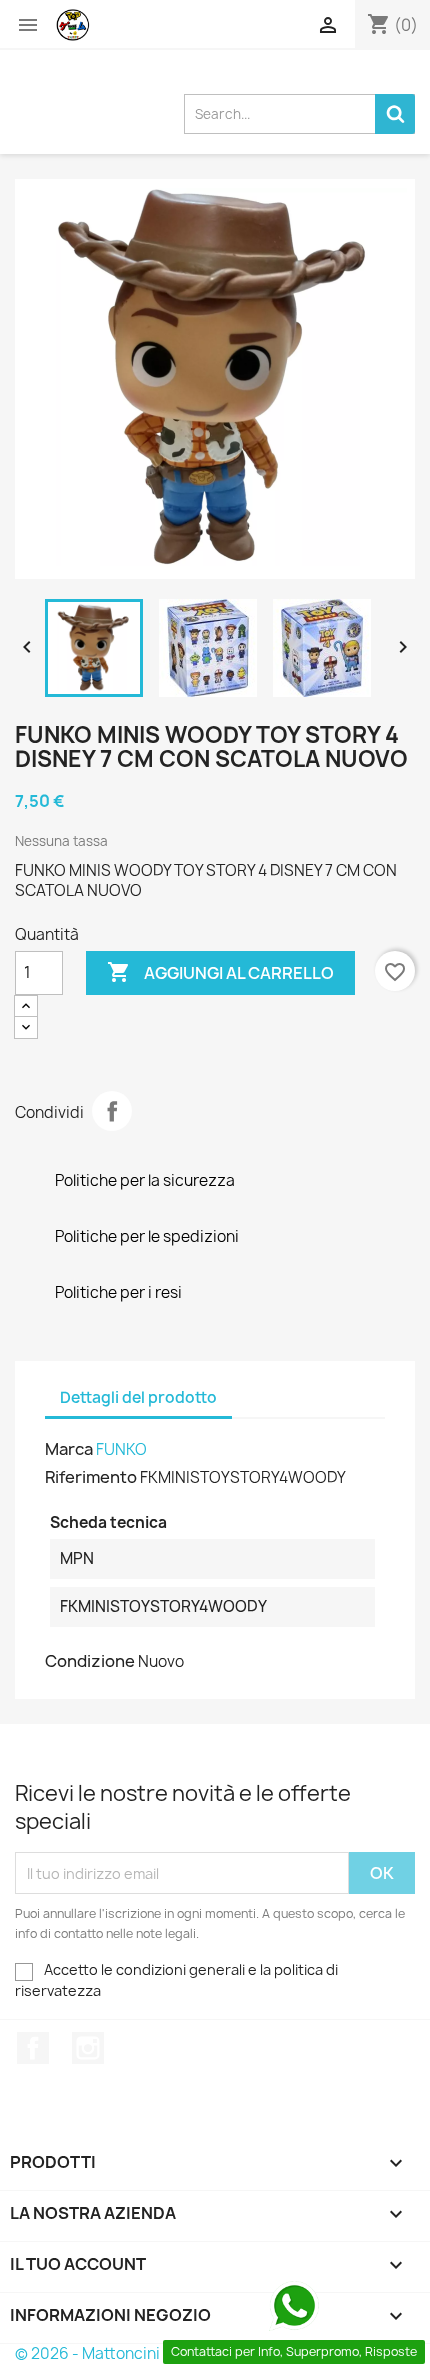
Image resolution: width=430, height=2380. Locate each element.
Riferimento (91, 1477)
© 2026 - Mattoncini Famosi (114, 2353)
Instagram (88, 2048)
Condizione (90, 1661)
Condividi (112, 1111)
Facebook (33, 2048)
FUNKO (121, 1449)
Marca (69, 1449)
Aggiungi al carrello (220, 972)
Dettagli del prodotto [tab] (138, 1397)
